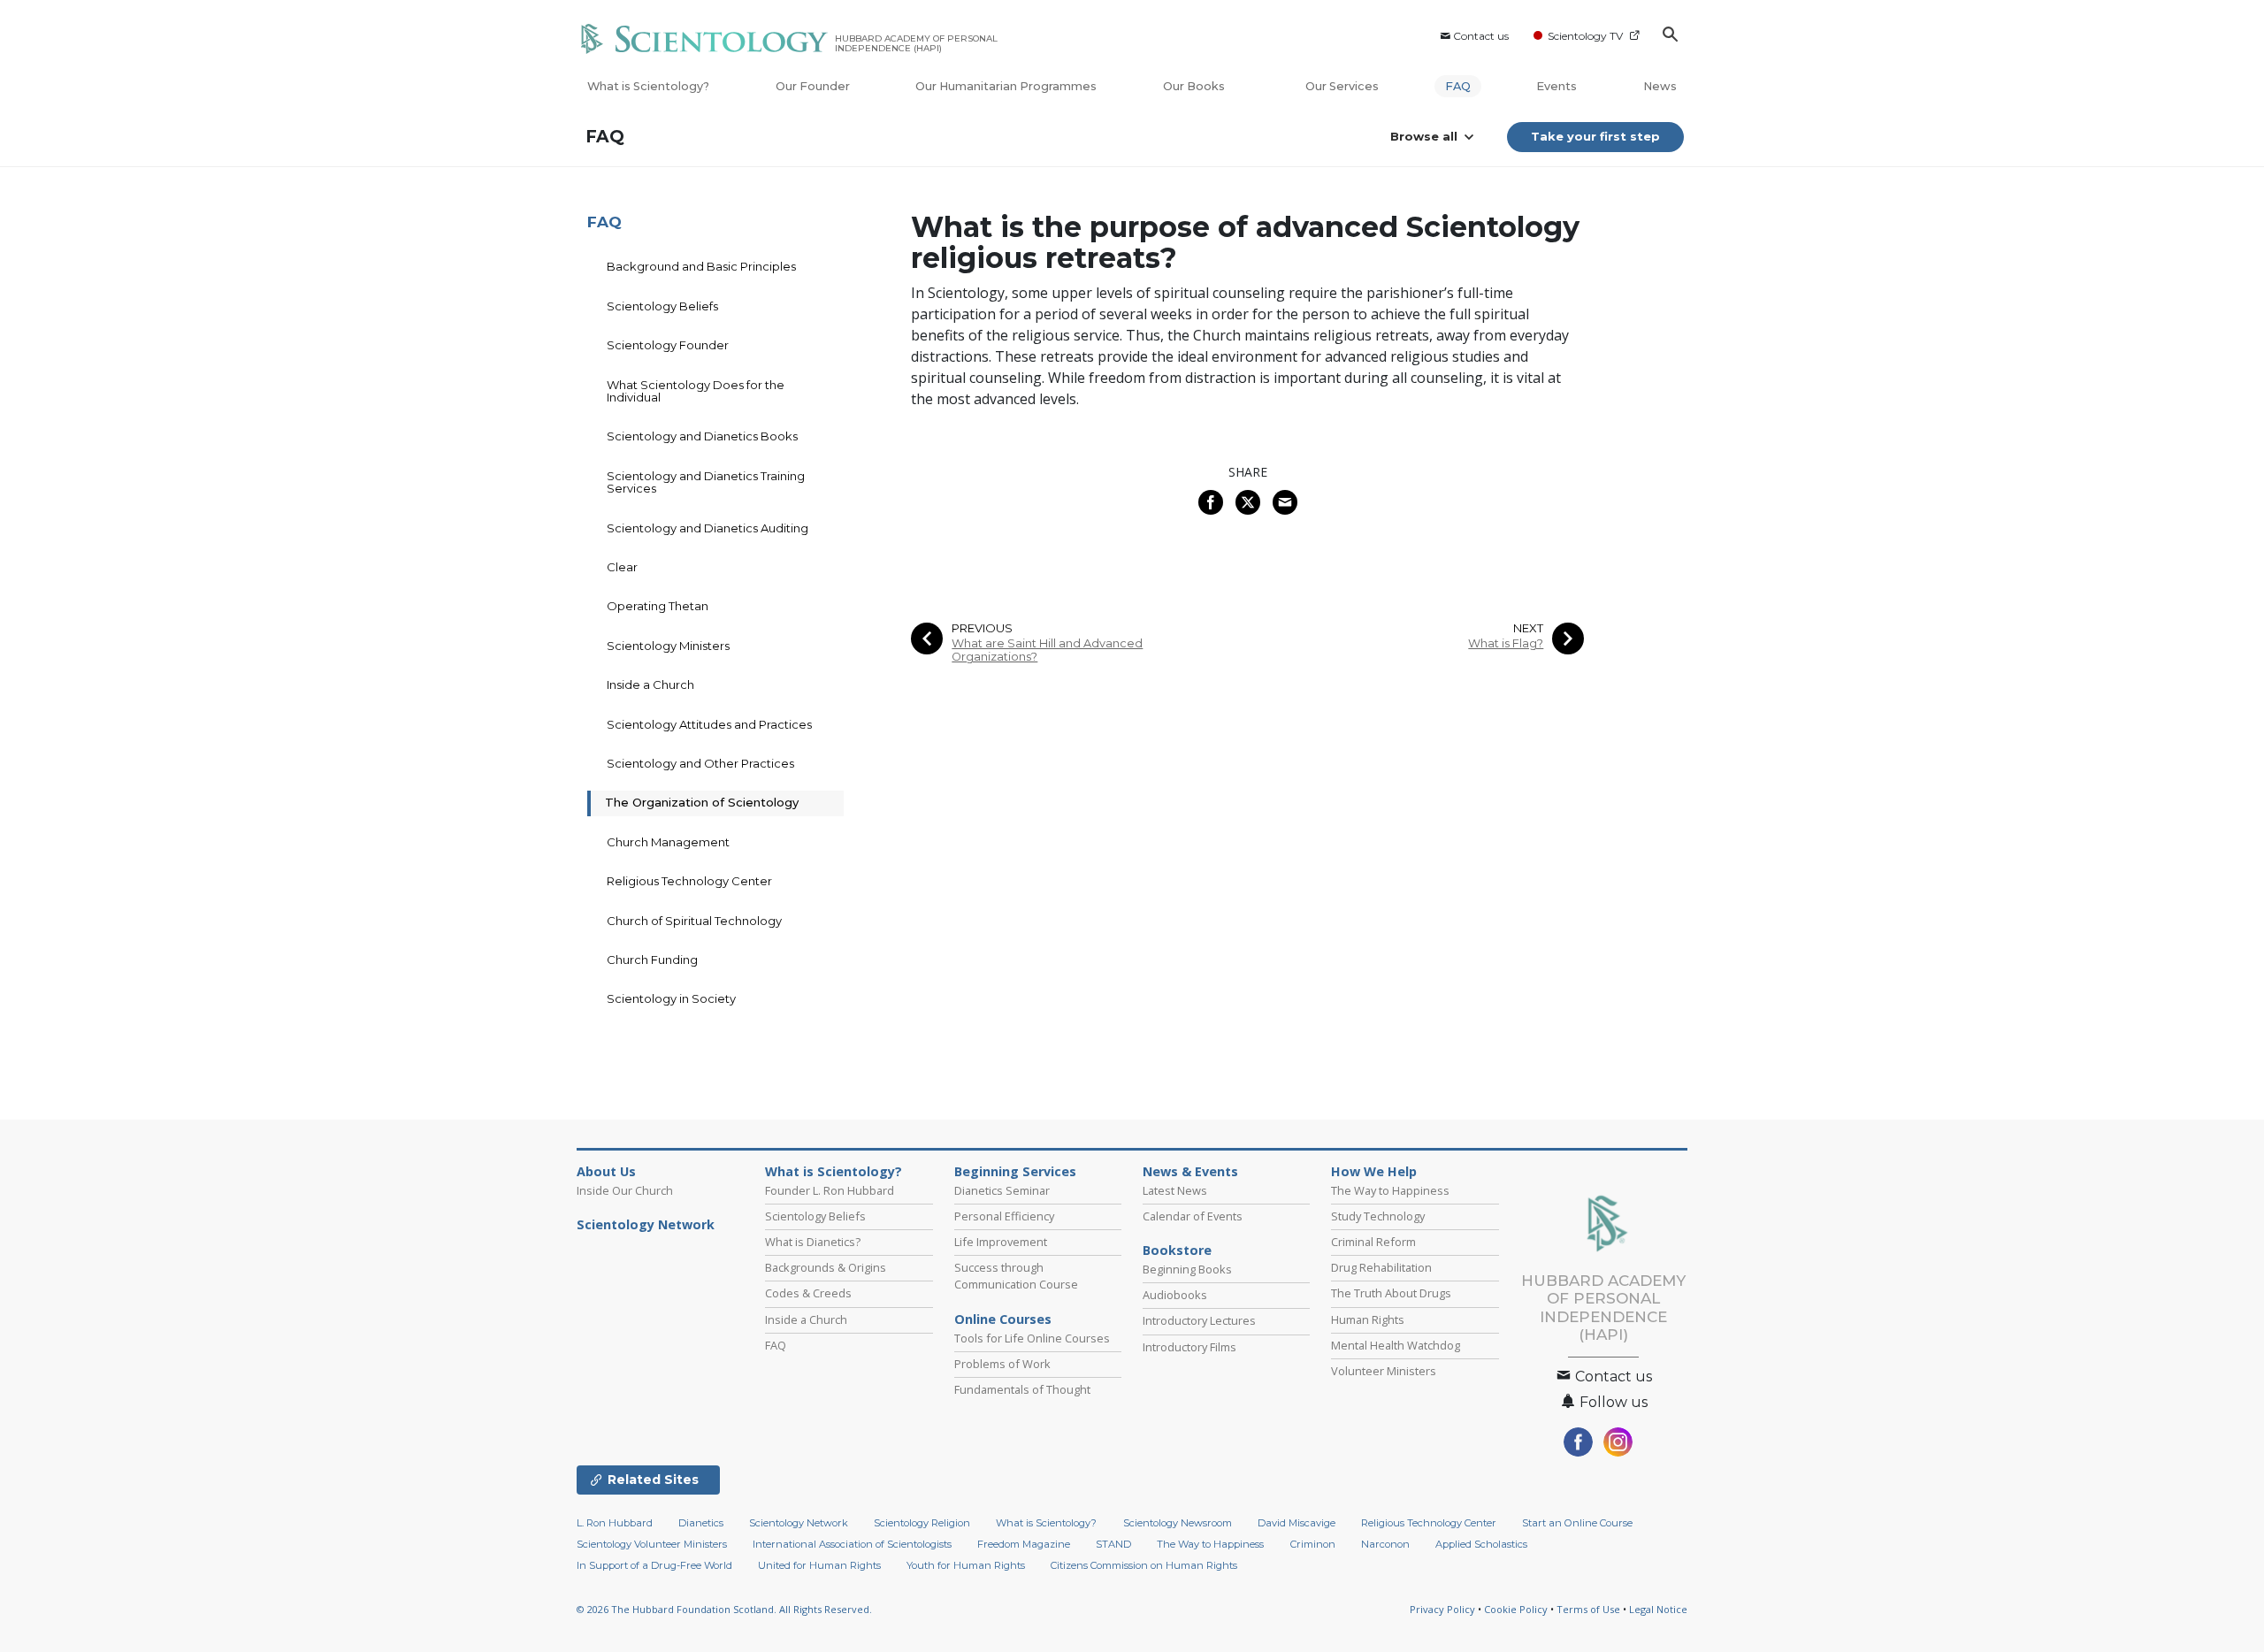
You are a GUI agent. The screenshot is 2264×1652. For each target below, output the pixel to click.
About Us (606, 1172)
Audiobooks (1175, 1295)
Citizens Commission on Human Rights (1144, 1565)
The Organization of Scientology (702, 802)
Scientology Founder (668, 345)
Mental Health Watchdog (1396, 1345)
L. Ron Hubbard (615, 1523)
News (1660, 86)
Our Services (1342, 86)
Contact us (1481, 36)
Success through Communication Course (1016, 1276)
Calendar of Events (1193, 1216)
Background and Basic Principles (701, 266)
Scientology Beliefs (662, 306)
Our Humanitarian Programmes (1006, 86)
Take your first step (1595, 136)
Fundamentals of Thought (1022, 1389)
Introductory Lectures (1199, 1320)
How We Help (1374, 1172)
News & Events (1190, 1172)
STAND (1113, 1544)
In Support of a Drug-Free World (654, 1565)
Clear (622, 567)
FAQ (1458, 86)
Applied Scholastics (1481, 1544)
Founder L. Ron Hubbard (830, 1190)
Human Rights (1368, 1319)
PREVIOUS (982, 628)
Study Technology (1378, 1216)
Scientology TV (1585, 36)
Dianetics (701, 1523)
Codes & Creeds (808, 1293)
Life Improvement (1001, 1242)
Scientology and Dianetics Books (702, 436)
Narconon (1385, 1544)
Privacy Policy (1442, 1609)
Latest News (1175, 1190)
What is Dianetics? (813, 1242)
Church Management (668, 842)
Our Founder (813, 86)
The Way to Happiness (1390, 1190)
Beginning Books (1187, 1269)
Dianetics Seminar (1002, 1190)
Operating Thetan (658, 606)
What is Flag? (1506, 643)
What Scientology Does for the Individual (696, 391)
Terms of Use (1588, 1609)
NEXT (1528, 628)
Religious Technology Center (689, 881)
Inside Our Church (625, 1190)
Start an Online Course (1577, 1523)
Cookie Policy (1516, 1609)
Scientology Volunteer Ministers (652, 1544)
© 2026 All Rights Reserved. (724, 1609)
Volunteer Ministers (1384, 1371)
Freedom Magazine (1024, 1544)
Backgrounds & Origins (826, 1267)
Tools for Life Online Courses (1032, 1338)
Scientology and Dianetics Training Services (706, 482)
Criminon (1313, 1544)
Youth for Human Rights (966, 1565)
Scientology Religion (922, 1523)
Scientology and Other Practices (700, 763)
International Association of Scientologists (852, 1544)
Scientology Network (646, 1225)
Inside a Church (650, 685)
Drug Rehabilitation (1381, 1267)
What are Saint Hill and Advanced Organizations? (1047, 650)
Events (1556, 86)
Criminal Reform (1373, 1242)
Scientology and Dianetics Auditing (707, 528)
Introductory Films (1189, 1347)
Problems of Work (1002, 1364)
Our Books (1195, 86)
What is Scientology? (648, 86)
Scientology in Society (671, 998)
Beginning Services (1015, 1172)
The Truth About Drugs (1391, 1293)
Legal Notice (1658, 1609)
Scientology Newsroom (1178, 1523)
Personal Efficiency (1004, 1216)
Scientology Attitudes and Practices (709, 724)
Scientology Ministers (668, 646)
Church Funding (652, 960)
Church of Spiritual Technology (694, 921)
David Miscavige (1296, 1523)
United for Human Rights (819, 1565)
